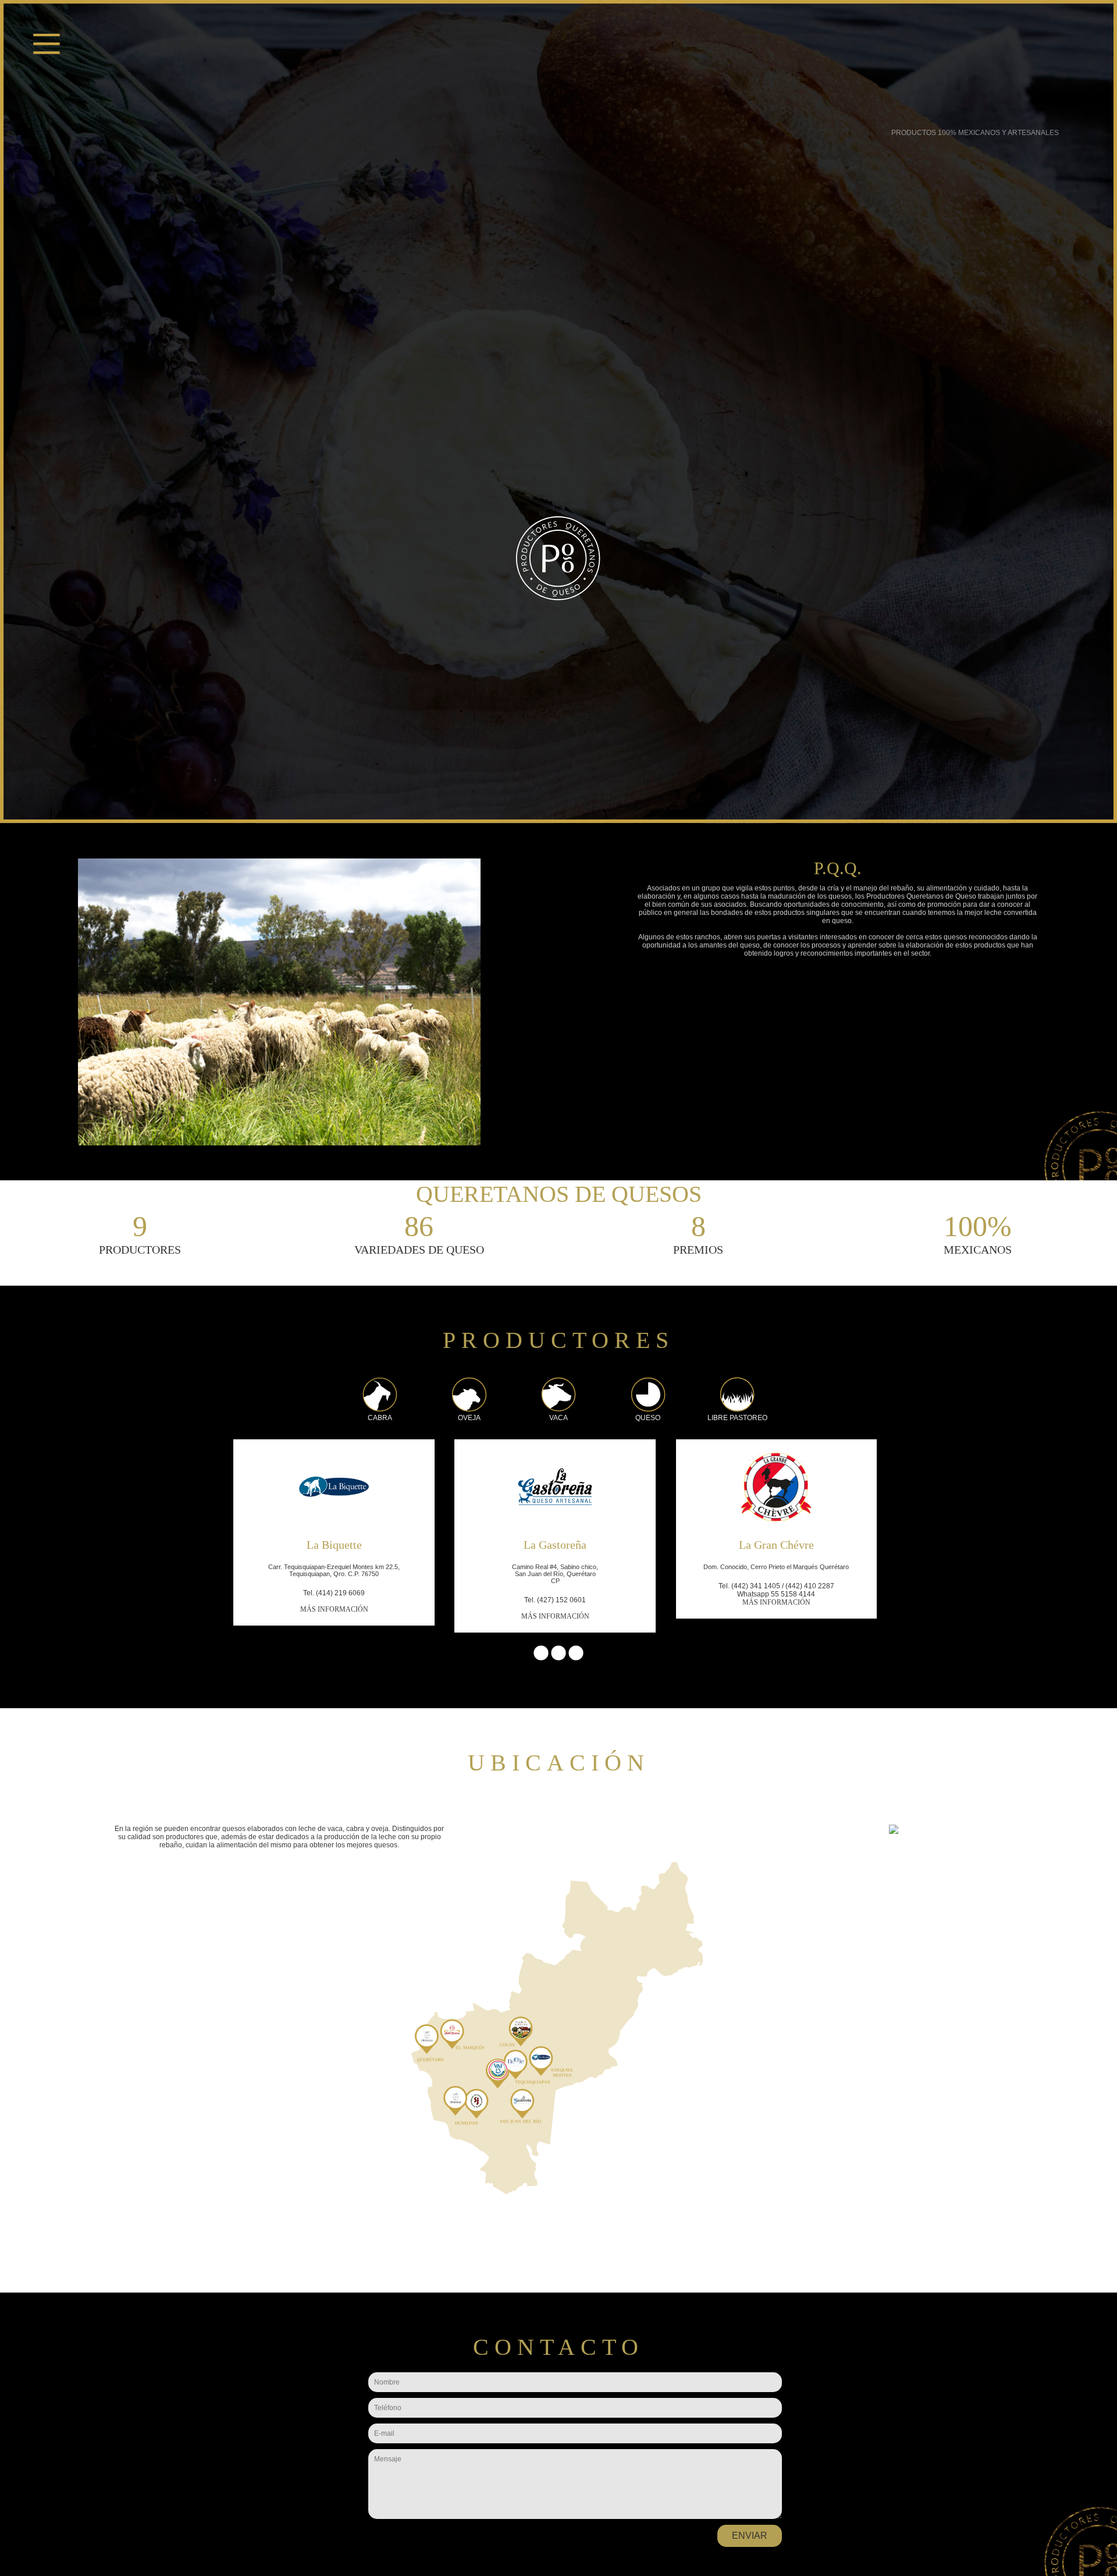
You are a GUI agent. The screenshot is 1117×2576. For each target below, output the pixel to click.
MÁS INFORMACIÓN (334, 1609)
